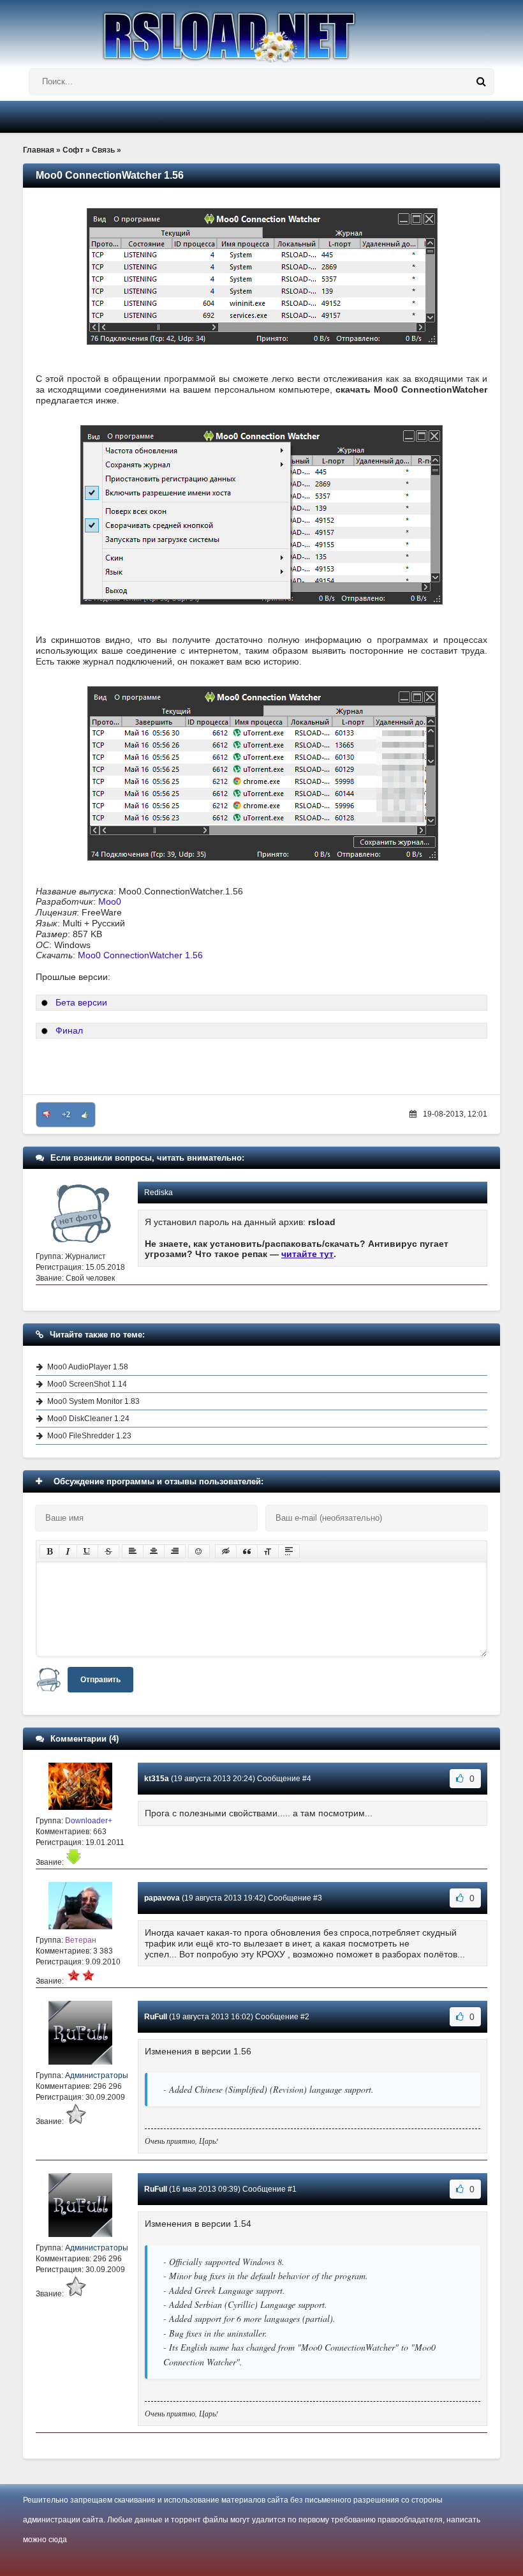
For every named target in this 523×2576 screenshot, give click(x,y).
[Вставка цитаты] (247, 1551)
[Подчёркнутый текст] (87, 1551)
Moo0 (110, 901)
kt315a (157, 1779)
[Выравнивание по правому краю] (175, 1551)
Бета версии (81, 1002)
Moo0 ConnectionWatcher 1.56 (140, 955)
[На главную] (261, 31)
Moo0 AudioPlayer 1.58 (88, 1367)
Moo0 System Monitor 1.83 (93, 1401)
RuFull (156, 2017)
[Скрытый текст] (226, 1551)
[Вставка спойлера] (289, 1551)
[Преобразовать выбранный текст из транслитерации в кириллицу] (268, 1551)
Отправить (100, 1680)
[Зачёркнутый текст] (108, 1551)
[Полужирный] (49, 1551)
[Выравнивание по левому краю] (133, 1551)
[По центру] (154, 1551)
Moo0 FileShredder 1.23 (89, 1436)
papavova (162, 1898)
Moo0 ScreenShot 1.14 (87, 1384)
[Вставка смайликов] (199, 1551)
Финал (69, 1030)
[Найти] (481, 82)
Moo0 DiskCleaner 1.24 (88, 1419)
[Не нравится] (47, 1115)
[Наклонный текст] (68, 1551)
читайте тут (307, 1254)
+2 (66, 1115)
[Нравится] (85, 1115)
